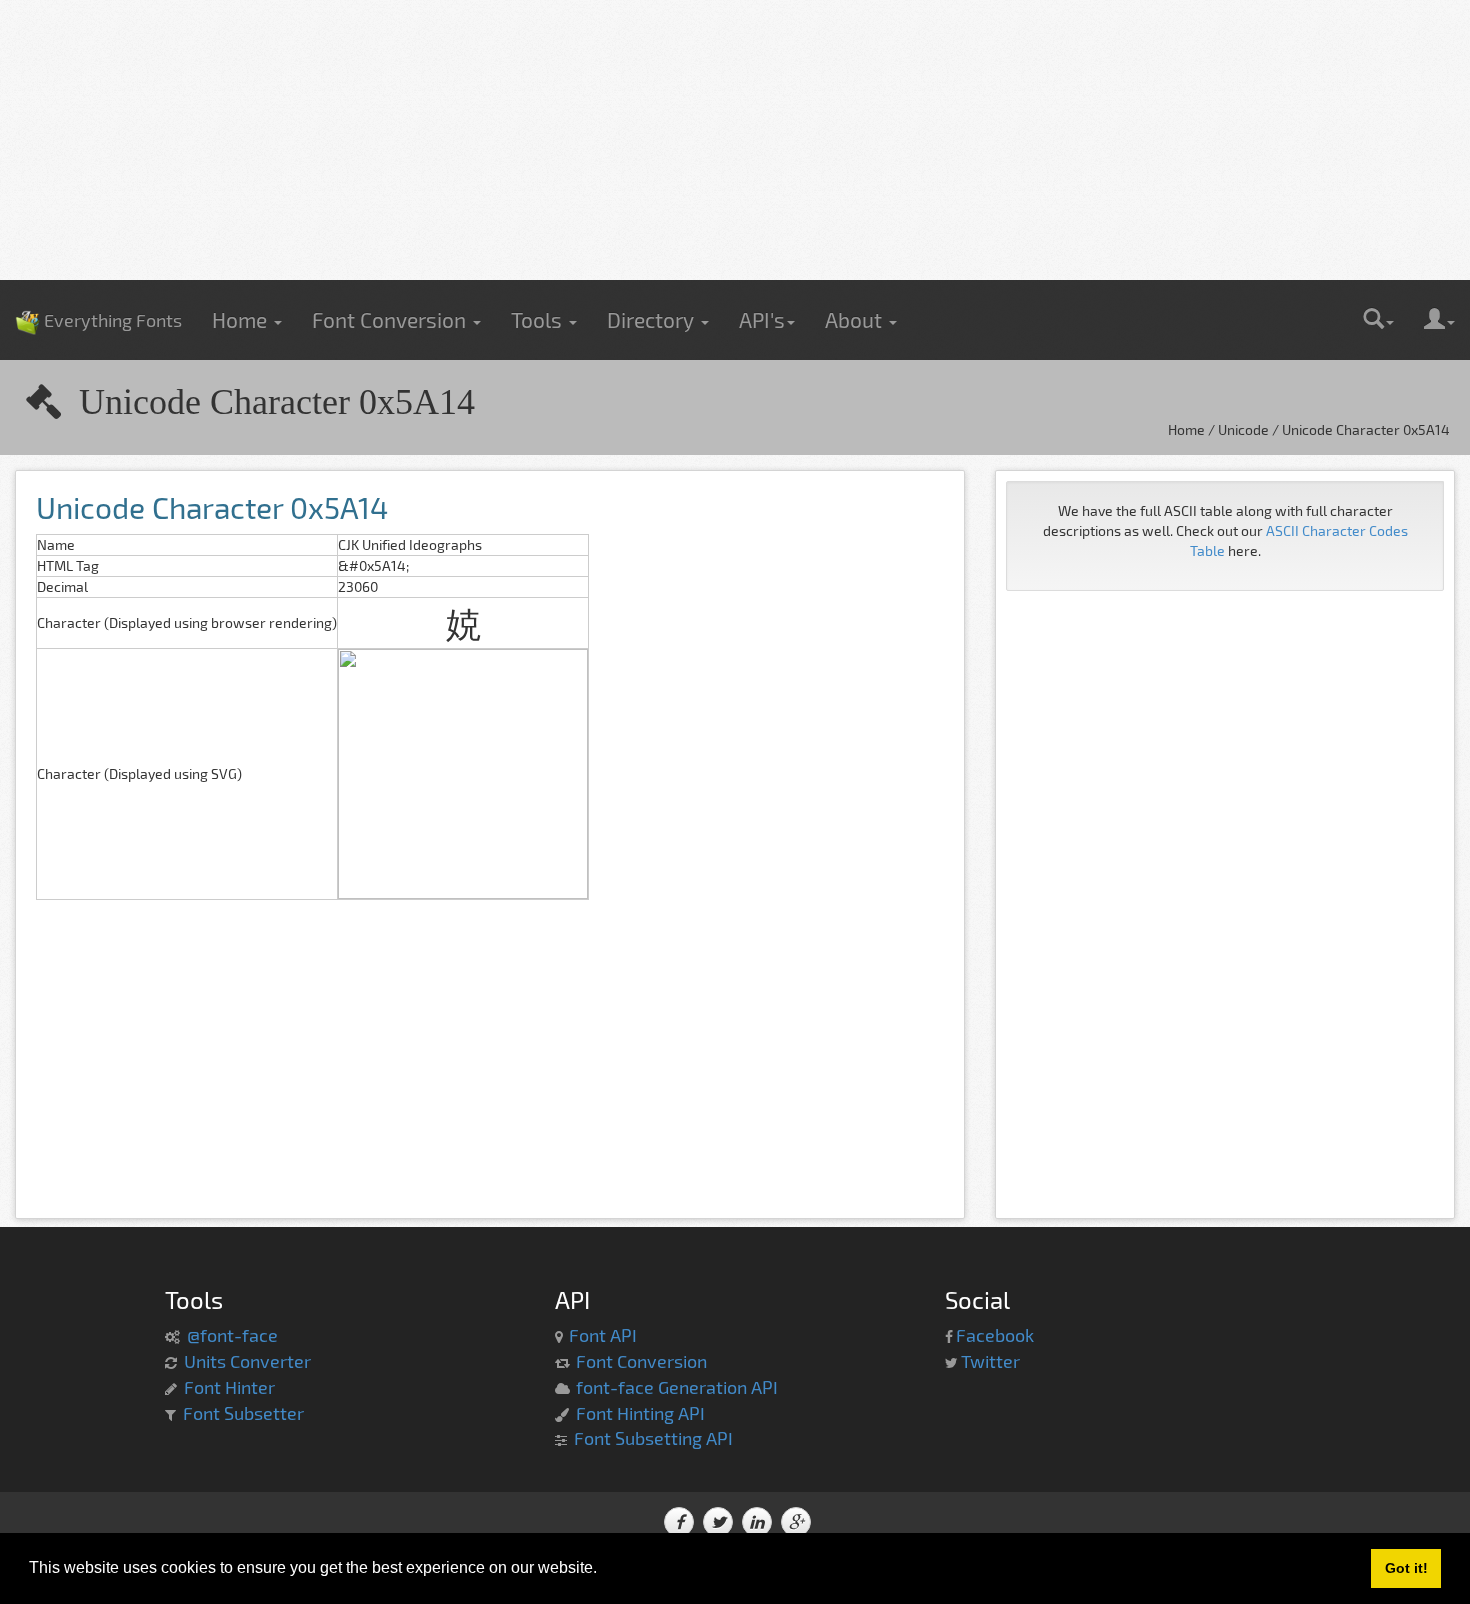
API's (762, 319)
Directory (653, 319)
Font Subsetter (243, 1413)
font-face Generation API (677, 1387)
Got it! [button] (1406, 1568)
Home (242, 319)
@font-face (232, 1335)
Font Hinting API (640, 1413)
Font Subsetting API (653, 1438)
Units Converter (247, 1361)
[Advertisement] (735, 140)
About (856, 319)
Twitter (990, 1361)
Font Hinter (229, 1387)
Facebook (995, 1335)
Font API (603, 1335)
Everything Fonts (98, 290)
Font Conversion (391, 319)
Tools (539, 319)
